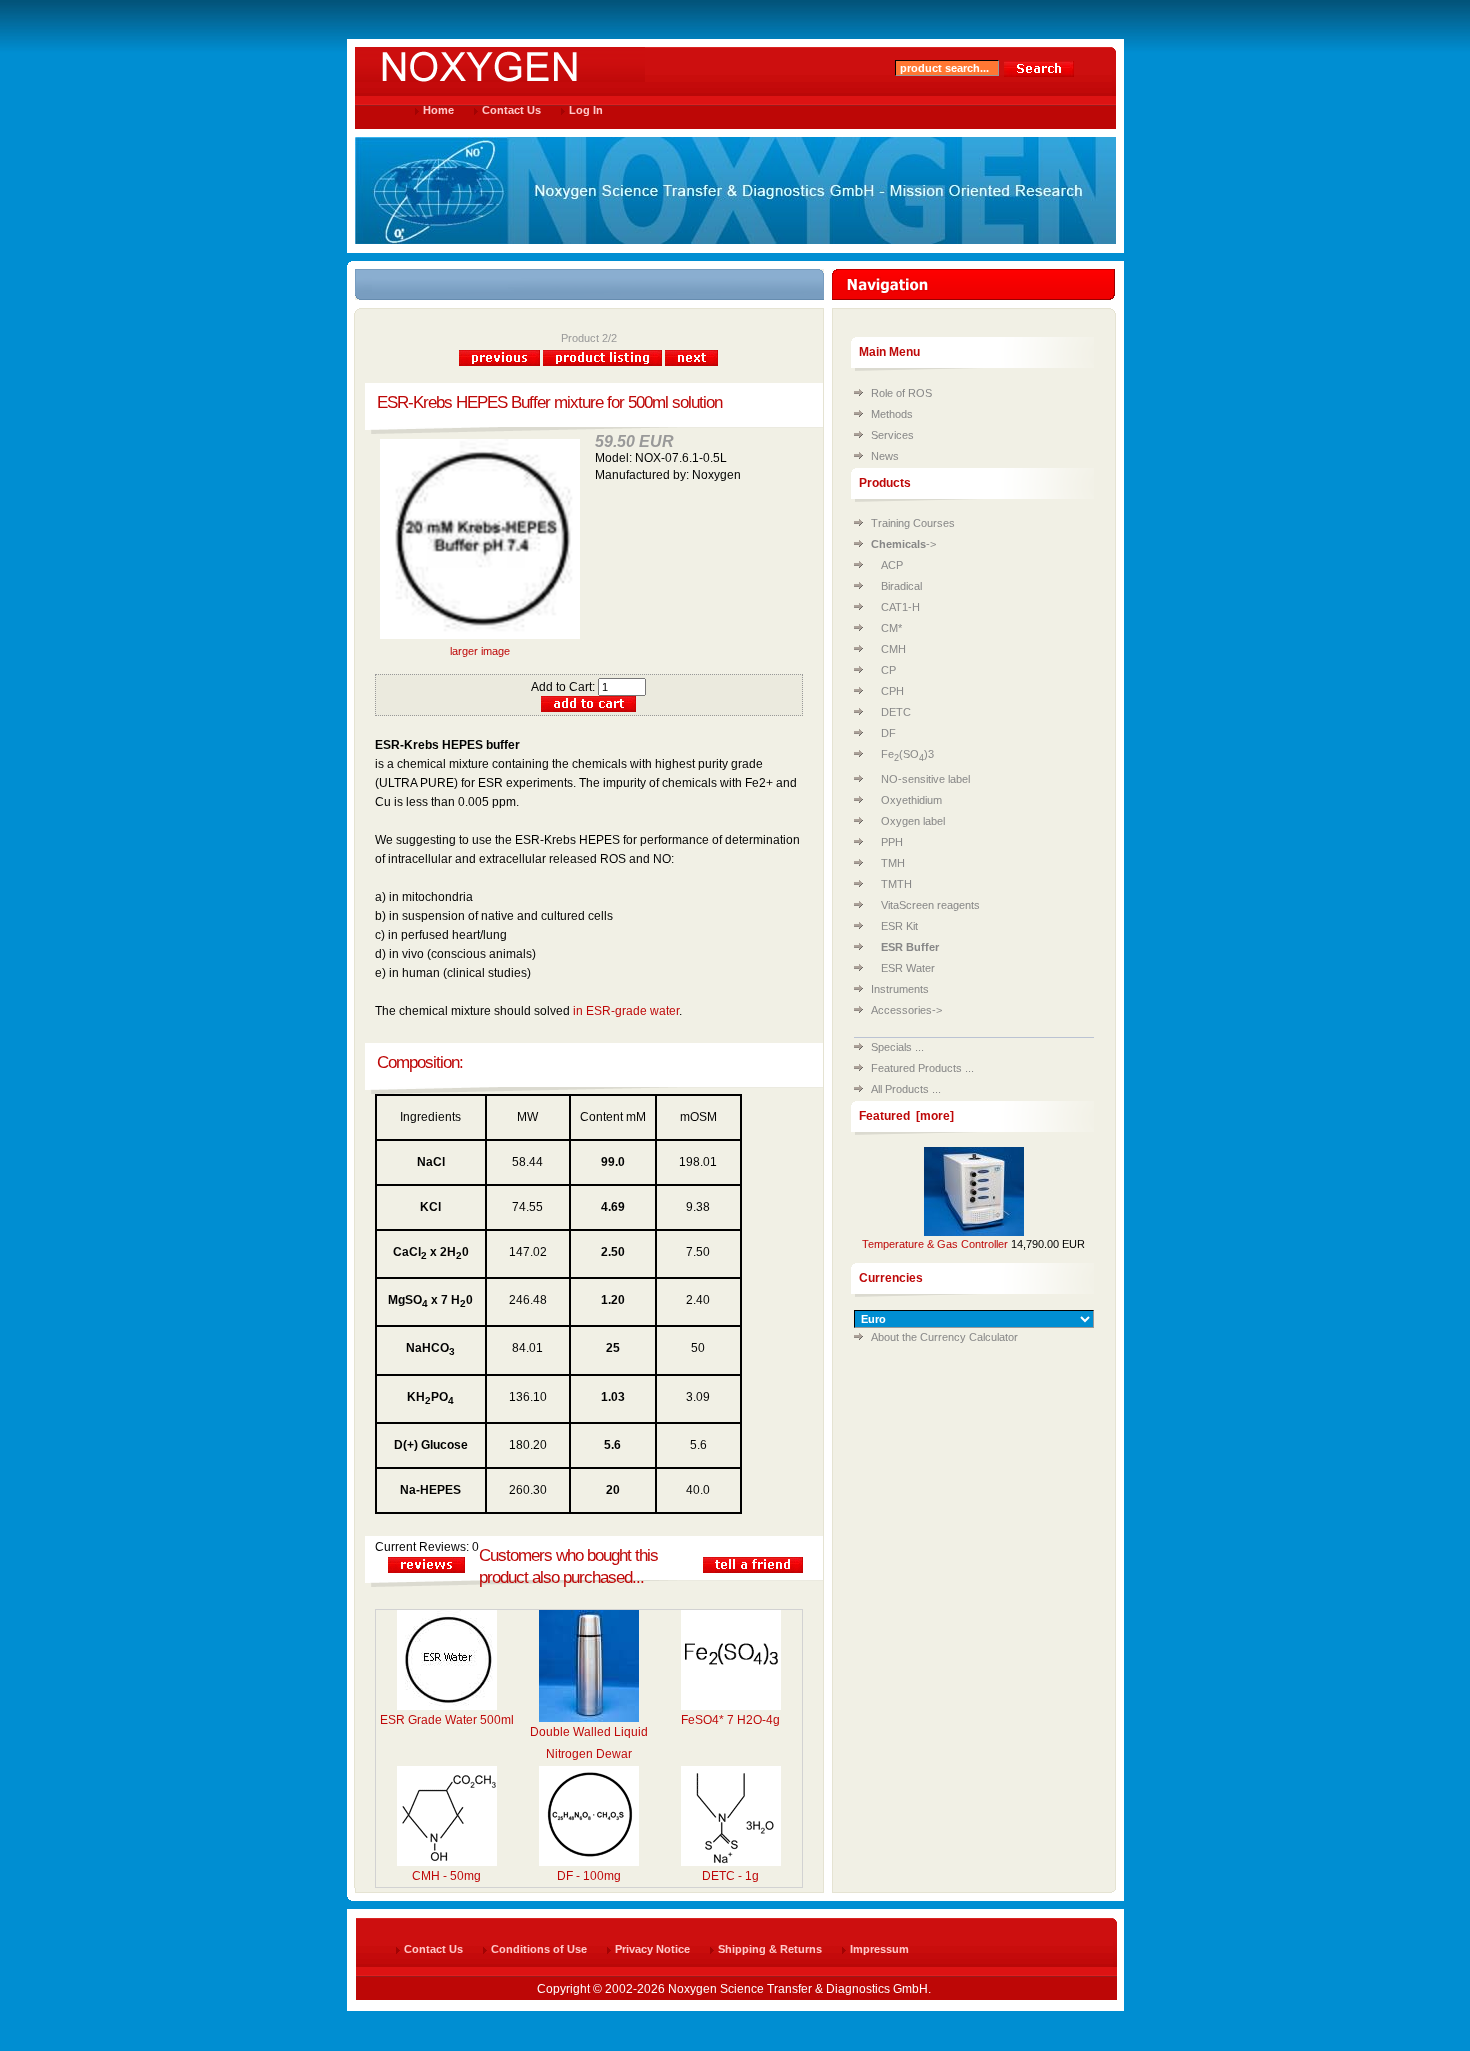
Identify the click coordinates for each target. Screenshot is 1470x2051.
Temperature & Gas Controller (935, 1244)
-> (903, 544)
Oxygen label (913, 821)
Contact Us (511, 110)
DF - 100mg (589, 1876)
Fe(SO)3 (907, 754)
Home (438, 110)
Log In (586, 110)
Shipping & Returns (770, 1949)
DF (888, 733)
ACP (892, 565)
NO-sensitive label (925, 779)
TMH (893, 863)
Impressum (879, 1949)
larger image (480, 651)
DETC (896, 712)
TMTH (896, 884)
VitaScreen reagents (930, 905)
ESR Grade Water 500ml (447, 1720)
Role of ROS (901, 393)
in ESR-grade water (626, 1011)
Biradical (901, 586)
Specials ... (897, 1047)
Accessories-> (906, 1010)
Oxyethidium (911, 800)
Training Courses (913, 523)
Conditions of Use (539, 1949)
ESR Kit (899, 926)
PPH (892, 842)
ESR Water (908, 968)
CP (888, 670)
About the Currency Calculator (944, 1337)
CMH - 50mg (446, 1876)
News (885, 456)
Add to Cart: (564, 687)
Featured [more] (906, 1116)
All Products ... (906, 1089)
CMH (893, 649)
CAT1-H (900, 607)
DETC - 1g (730, 1876)
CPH (892, 691)
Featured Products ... (922, 1068)
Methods (892, 414)
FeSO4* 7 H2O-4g (730, 1720)
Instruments (900, 989)
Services (892, 435)
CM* (891, 628)
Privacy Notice (652, 1949)
